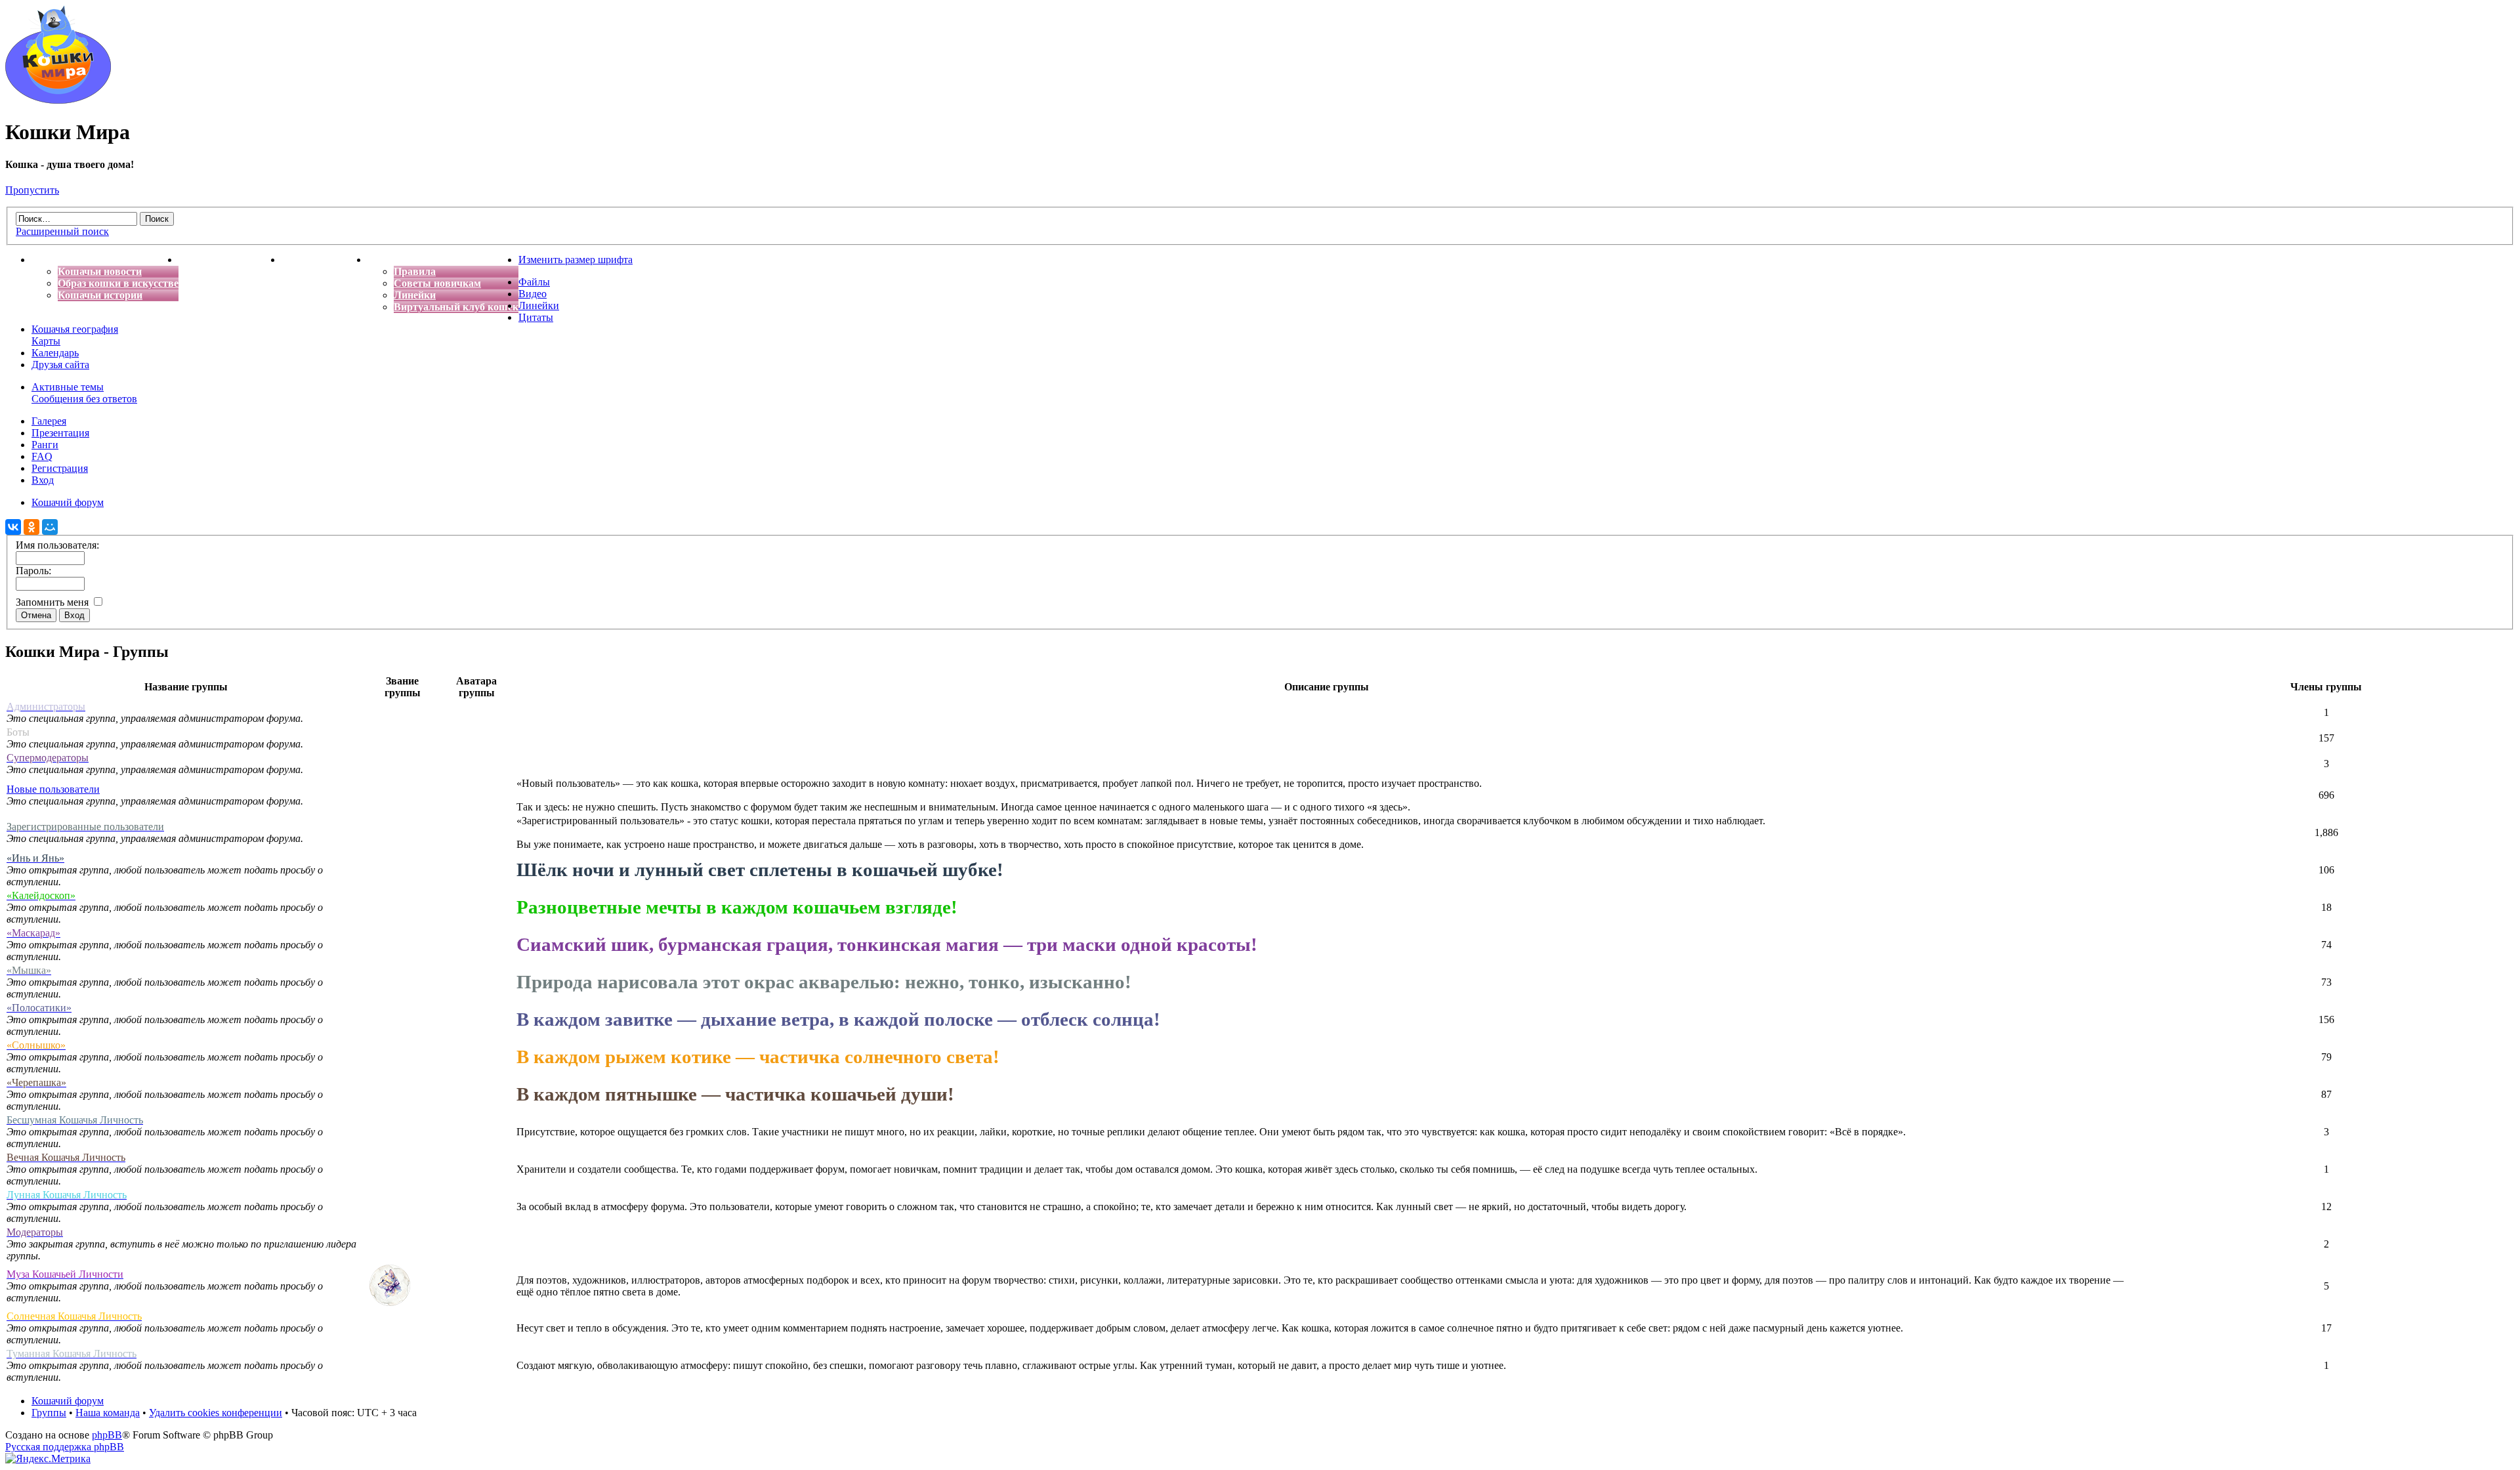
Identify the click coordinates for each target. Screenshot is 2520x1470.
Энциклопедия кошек (230, 260)
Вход (43, 480)
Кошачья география (75, 329)
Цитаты (536, 317)
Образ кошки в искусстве (118, 283)
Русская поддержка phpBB (65, 1447)
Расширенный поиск (62, 231)
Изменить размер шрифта (576, 260)
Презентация (60, 433)
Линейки (415, 295)
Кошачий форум (68, 1401)
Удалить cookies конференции (216, 1413)
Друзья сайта (60, 365)
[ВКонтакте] (13, 527)
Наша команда (108, 1413)
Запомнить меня (53, 602)
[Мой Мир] (50, 527)
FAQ (42, 456)
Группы (49, 1413)
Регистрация (60, 468)
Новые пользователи (53, 789)
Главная (51, 260)
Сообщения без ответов (84, 399)
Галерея (49, 421)
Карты (46, 341)
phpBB (107, 1435)
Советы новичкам (437, 283)
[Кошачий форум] (58, 100)
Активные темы (68, 387)
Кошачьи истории (100, 295)
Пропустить (32, 190)
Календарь (55, 353)
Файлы (534, 282)
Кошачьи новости (100, 271)
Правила (415, 271)
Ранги (45, 445)
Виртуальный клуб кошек (456, 307)
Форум (384, 260)
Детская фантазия (325, 260)
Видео (533, 294)
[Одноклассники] (31, 527)
